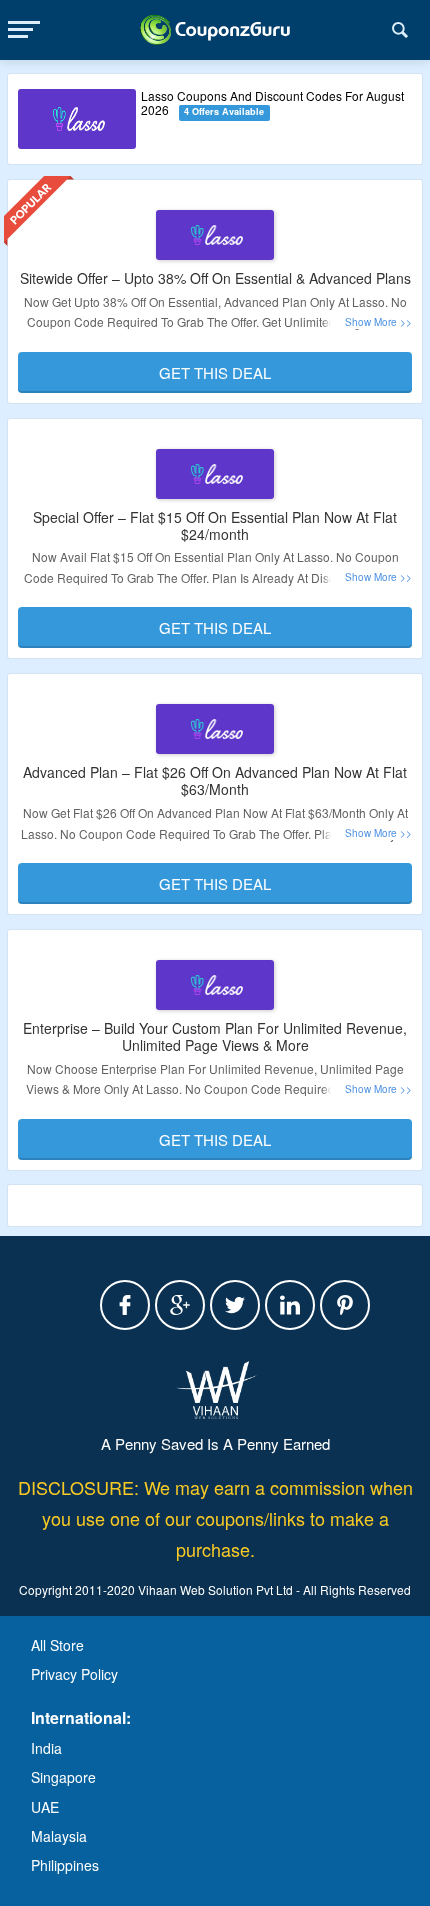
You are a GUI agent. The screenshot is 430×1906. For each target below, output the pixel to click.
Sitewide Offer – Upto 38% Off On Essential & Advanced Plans (215, 278)
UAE (45, 1807)
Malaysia (59, 1836)
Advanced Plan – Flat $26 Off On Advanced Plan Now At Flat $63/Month (215, 780)
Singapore (63, 1777)
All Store (57, 1645)
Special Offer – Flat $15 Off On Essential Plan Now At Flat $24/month (215, 525)
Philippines (65, 1865)
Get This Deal (215, 372)
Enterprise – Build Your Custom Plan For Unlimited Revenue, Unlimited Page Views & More (215, 1036)
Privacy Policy (74, 1674)
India (46, 1748)
